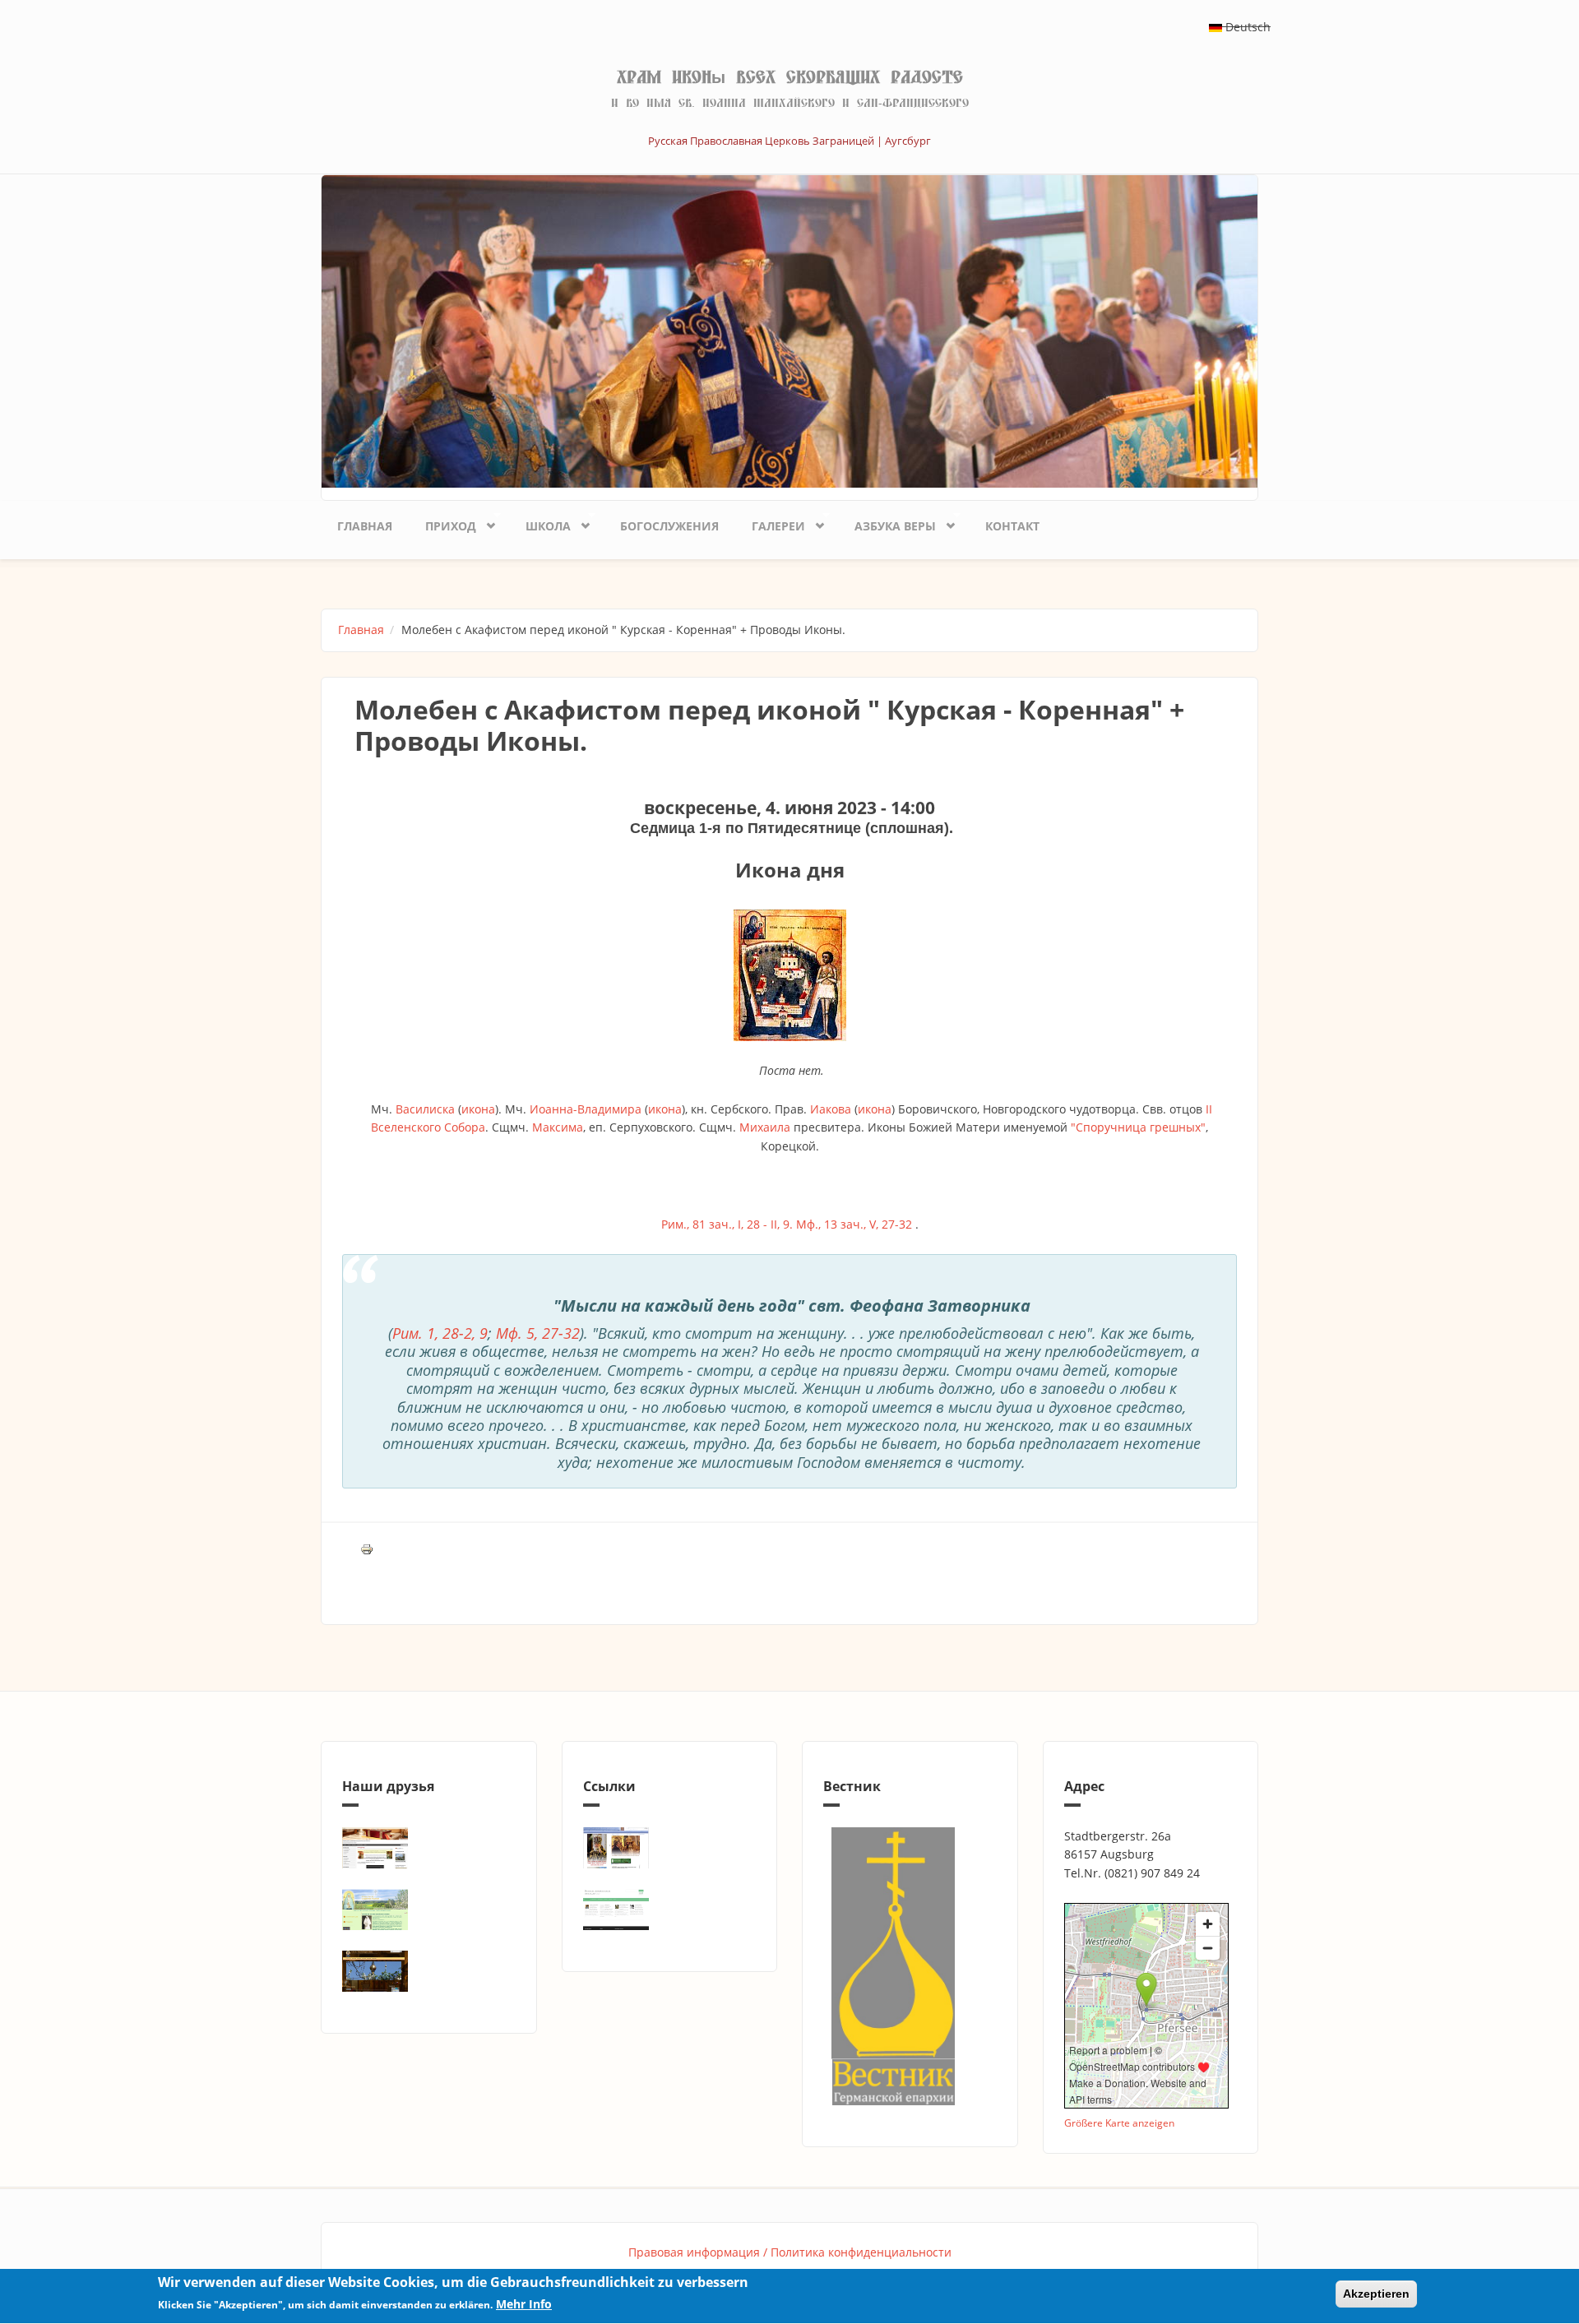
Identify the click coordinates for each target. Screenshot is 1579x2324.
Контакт (1012, 526)
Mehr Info (524, 2305)
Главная (365, 526)
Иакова (831, 1109)
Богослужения (669, 526)
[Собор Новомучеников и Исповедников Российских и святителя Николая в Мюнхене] (429, 1848)
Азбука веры (887, 523)
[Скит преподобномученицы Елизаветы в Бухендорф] (429, 1910)
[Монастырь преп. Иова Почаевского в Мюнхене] (429, 1971)
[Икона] (789, 975)
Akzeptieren (1376, 2294)
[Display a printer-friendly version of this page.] (367, 1548)
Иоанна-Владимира (586, 1109)
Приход (442, 523)
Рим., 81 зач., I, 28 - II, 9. (727, 1224)
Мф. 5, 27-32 (538, 1333)
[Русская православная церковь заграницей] (670, 1848)
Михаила (765, 1127)
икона (478, 1109)
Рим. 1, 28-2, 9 (440, 1333)
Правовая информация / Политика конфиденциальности (790, 2252)
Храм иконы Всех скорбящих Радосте (790, 77)
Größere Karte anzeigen (1119, 2123)
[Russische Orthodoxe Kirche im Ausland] (670, 1910)
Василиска (425, 1109)
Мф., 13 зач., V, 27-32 (854, 1224)
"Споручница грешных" (1138, 1127)
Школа (540, 523)
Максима (558, 1127)
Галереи (770, 523)
